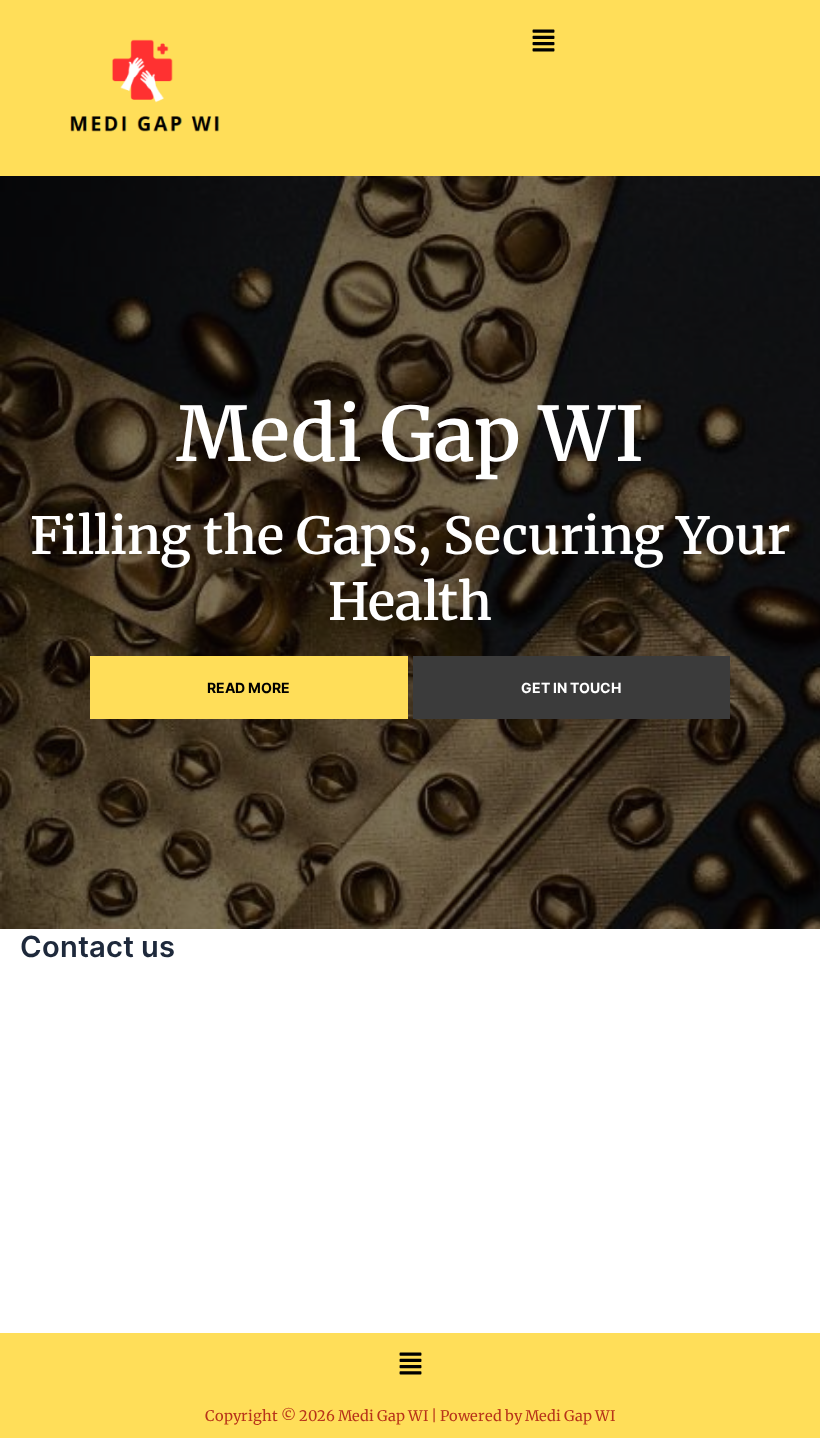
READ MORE (248, 687)
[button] (543, 40)
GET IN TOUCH (571, 687)
